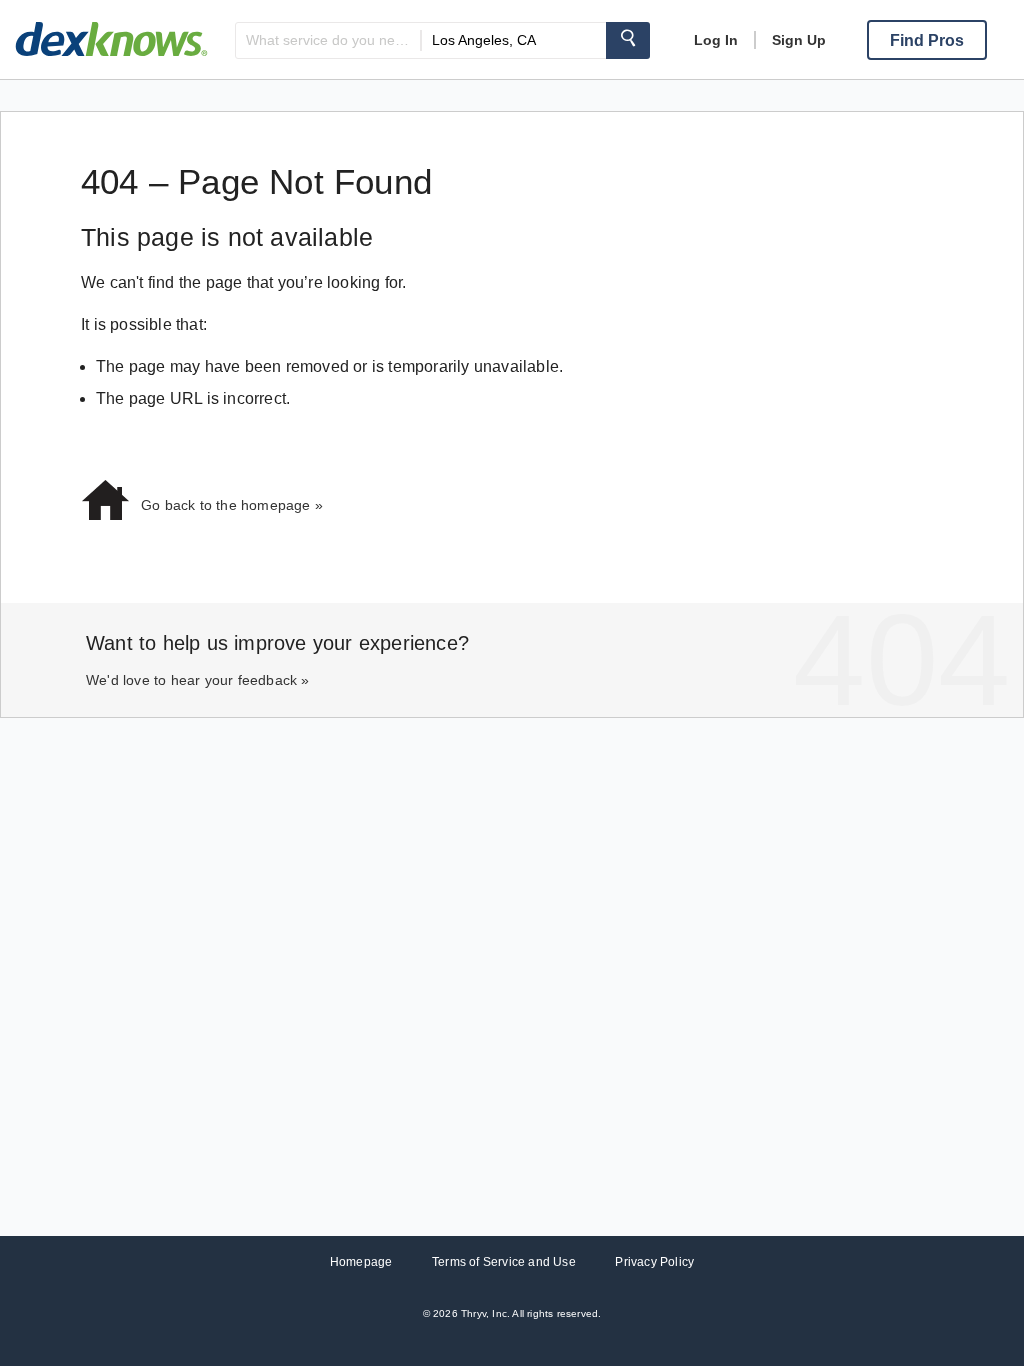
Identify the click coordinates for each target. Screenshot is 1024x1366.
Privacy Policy (654, 1262)
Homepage (361, 1262)
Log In (716, 40)
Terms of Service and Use (504, 1262)
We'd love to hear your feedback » (198, 680)
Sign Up (799, 40)
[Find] (628, 40)
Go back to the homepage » (232, 505)
